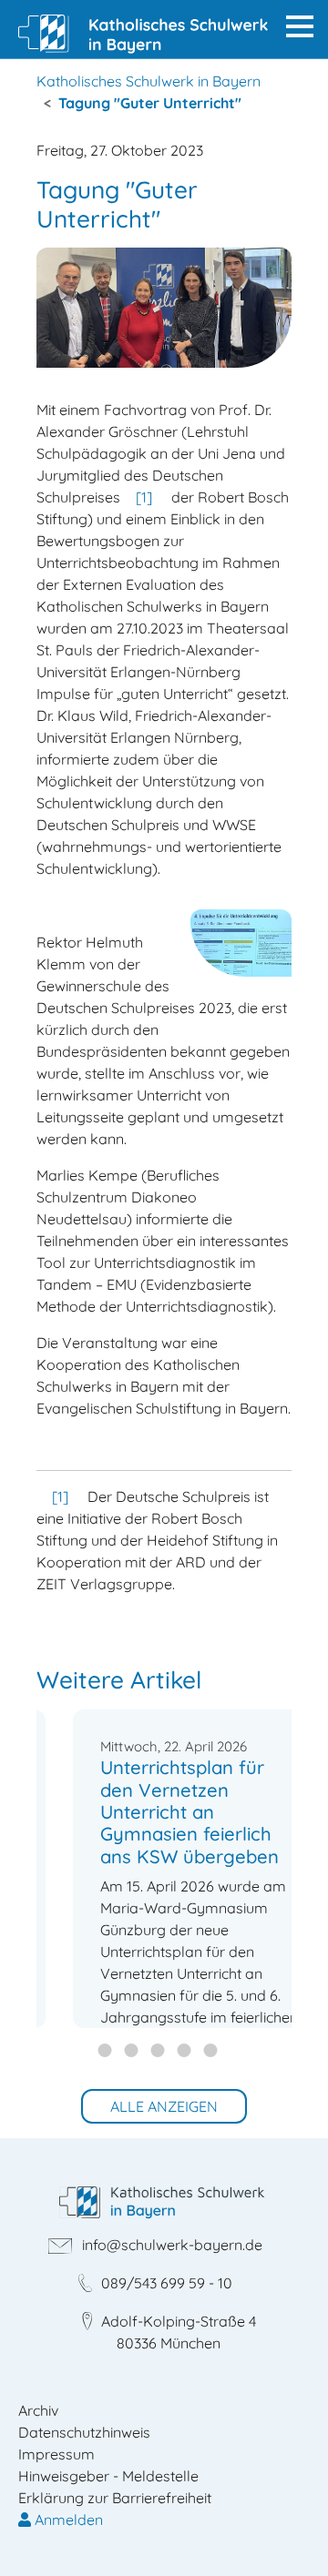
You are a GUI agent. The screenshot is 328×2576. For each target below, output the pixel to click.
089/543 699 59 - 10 (167, 2283)
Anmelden (67, 2520)
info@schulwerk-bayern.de (172, 2245)
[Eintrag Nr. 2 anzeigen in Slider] (160, 2052)
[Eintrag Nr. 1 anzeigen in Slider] (133, 2052)
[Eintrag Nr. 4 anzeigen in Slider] (213, 2052)
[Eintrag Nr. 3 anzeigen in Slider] (186, 2052)
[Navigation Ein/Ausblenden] (300, 26)
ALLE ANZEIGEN (164, 2106)
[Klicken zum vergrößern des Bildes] (164, 308)
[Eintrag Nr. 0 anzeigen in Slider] (107, 2052)
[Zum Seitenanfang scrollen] (288, 2536)
